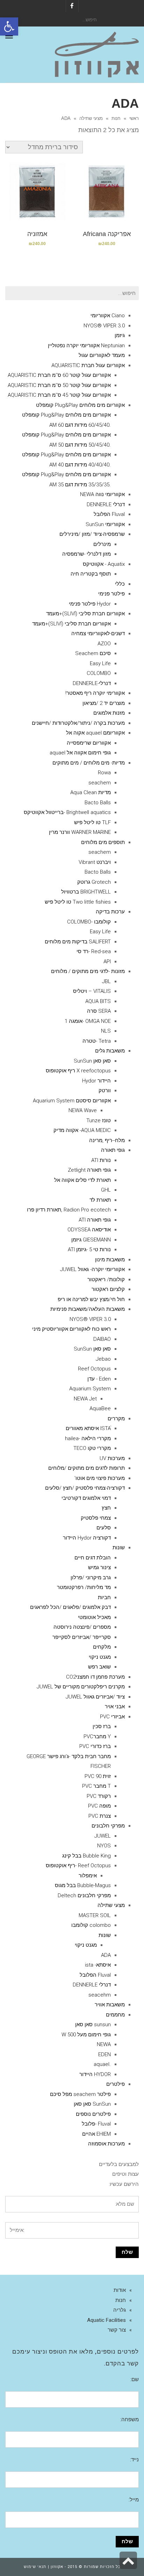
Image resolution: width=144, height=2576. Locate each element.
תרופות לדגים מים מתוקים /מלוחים (87, 1468)
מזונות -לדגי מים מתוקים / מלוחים (88, 971)
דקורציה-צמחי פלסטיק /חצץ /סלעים (85, 1488)
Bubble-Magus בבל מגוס (83, 1885)
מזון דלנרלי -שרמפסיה (87, 554)
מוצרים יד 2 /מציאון (104, 703)
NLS (106, 1031)
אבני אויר (115, 1707)
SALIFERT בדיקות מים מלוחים (78, 942)
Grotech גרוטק (94, 882)
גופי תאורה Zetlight (89, 1170)
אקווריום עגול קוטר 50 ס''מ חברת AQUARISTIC (59, 385)
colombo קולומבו (91, 1925)
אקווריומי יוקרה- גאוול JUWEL (92, 1269)
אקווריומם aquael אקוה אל (95, 733)
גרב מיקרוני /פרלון (91, 1578)
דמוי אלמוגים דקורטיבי (86, 1498)
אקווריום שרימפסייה (89, 743)
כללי (120, 584)
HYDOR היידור (95, 2074)
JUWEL (103, 1836)
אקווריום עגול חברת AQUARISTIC (88, 365)
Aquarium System (90, 1389)
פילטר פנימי (111, 594)
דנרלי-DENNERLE (92, 683)
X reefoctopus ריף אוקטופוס (78, 1071)
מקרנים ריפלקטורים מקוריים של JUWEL (81, 1687)
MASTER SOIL (95, 1915)
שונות (119, 1548)
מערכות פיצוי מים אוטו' (100, 1478)
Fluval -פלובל (96, 2124)
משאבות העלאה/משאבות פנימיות (88, 1309)
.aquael (102, 2064)
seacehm (100, 1995)
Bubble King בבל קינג (87, 1856)
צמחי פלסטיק (96, 1518)
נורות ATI (101, 1160)
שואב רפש (99, 1667)
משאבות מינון (110, 1260)
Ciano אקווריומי (108, 316)
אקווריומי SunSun (105, 524)
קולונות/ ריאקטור (106, 1279)
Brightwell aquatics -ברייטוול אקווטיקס (67, 812)
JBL (106, 981)
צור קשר (117, 2330)
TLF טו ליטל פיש (92, 822)
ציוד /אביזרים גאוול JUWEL (95, 1697)
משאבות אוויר (110, 2005)
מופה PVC (99, 1806)
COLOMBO (99, 673)
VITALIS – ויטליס (92, 991)
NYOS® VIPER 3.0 (104, 326)
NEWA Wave (83, 1110)
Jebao (103, 1359)
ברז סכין (102, 1726)
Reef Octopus (94, 1369)
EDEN (105, 2054)
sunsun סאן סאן (93, 2024)
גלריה (120, 2310)
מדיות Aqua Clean (91, 792)
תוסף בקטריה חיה (91, 574)
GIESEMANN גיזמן (91, 1240)
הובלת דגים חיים (93, 1558)
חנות (116, 118)
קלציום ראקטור (108, 1289)
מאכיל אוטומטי (94, 1617)
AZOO (104, 644)
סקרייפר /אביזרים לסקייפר (82, 1637)
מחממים (115, 2015)
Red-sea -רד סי (94, 951)
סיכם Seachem (93, 653)
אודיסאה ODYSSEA (89, 1230)
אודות (120, 2290)
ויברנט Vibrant (95, 862)
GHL (106, 1190)
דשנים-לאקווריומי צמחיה (98, 633)
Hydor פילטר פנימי (90, 604)
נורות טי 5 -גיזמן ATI (89, 1249)
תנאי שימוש (35, 2567)
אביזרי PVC (112, 1717)
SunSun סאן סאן (92, 2104)
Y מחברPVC (97, 1737)
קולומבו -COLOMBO (89, 922)
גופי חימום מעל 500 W (86, 2035)
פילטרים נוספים (93, 2114)
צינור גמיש (99, 1567)
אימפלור (88, 1876)
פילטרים (116, 2084)
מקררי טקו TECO (92, 1448)
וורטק (105, 1091)
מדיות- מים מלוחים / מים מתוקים (89, 763)
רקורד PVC (99, 1796)
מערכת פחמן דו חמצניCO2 (95, 1677)
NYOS (104, 1846)
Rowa (104, 773)
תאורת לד (100, 1200)
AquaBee (100, 1408)
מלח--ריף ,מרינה (107, 1140)
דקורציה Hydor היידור (87, 1538)
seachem (100, 783)
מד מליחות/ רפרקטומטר (84, 1587)
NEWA (104, 2044)
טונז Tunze (99, 1120)
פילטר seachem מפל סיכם (80, 2094)
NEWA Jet (85, 1399)
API (107, 962)
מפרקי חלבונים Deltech (84, 1895)
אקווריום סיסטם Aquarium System (72, 1101)
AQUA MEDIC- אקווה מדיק (82, 1130)
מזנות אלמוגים (109, 713)
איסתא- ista (98, 1965)
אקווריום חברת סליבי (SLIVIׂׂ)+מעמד (85, 614)
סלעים (104, 1528)
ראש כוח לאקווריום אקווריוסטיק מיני (71, 1329)
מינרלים (102, 544)
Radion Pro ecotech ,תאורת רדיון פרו (69, 1210)
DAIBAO (102, 1339)
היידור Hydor (96, 1081)
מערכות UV (112, 1458)
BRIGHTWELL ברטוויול (86, 892)
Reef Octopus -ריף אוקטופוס (78, 1865)
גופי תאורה (113, 1150)
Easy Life (100, 663)
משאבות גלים (110, 1051)
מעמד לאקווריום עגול (102, 355)
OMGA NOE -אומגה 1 (88, 1021)
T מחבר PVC (96, 1786)
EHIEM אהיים (96, 2134)
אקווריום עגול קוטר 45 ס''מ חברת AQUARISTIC (59, 395)
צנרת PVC (100, 1816)
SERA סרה (99, 1011)
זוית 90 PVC (98, 1776)
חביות (104, 1597)
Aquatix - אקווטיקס (104, 564)
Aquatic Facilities (106, 2320)
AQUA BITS (98, 1001)
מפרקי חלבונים (108, 1826)
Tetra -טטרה (97, 1041)
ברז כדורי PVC (95, 1746)
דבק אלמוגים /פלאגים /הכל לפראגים (70, 1607)
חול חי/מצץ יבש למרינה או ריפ (91, 1299)
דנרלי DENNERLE (106, 504)
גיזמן (120, 335)
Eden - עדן (99, 1379)
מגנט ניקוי (100, 1657)
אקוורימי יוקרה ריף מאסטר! (95, 693)
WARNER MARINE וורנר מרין (80, 832)
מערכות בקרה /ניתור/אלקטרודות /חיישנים (78, 723)
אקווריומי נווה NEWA (102, 494)
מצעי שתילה (91, 118)
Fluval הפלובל (109, 514)
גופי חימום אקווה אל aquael (80, 753)
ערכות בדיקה (110, 912)
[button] (9, 26)
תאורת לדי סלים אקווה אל (82, 1180)
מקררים (116, 1419)
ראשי (134, 118)
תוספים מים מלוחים (103, 842)
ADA (106, 1955)
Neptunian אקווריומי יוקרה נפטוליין (86, 345)
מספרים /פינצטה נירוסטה (82, 1627)
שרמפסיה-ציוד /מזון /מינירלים (92, 534)
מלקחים (102, 1647)
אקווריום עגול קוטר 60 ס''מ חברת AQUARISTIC (59, 375)
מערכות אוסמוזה (106, 2144)
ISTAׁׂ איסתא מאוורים (88, 1428)
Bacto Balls (98, 803)
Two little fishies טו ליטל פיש (78, 902)
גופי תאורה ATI (95, 1220)
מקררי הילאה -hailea (88, 1438)
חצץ (106, 1508)
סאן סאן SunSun (92, 1061)
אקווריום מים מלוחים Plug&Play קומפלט (80, 405)
